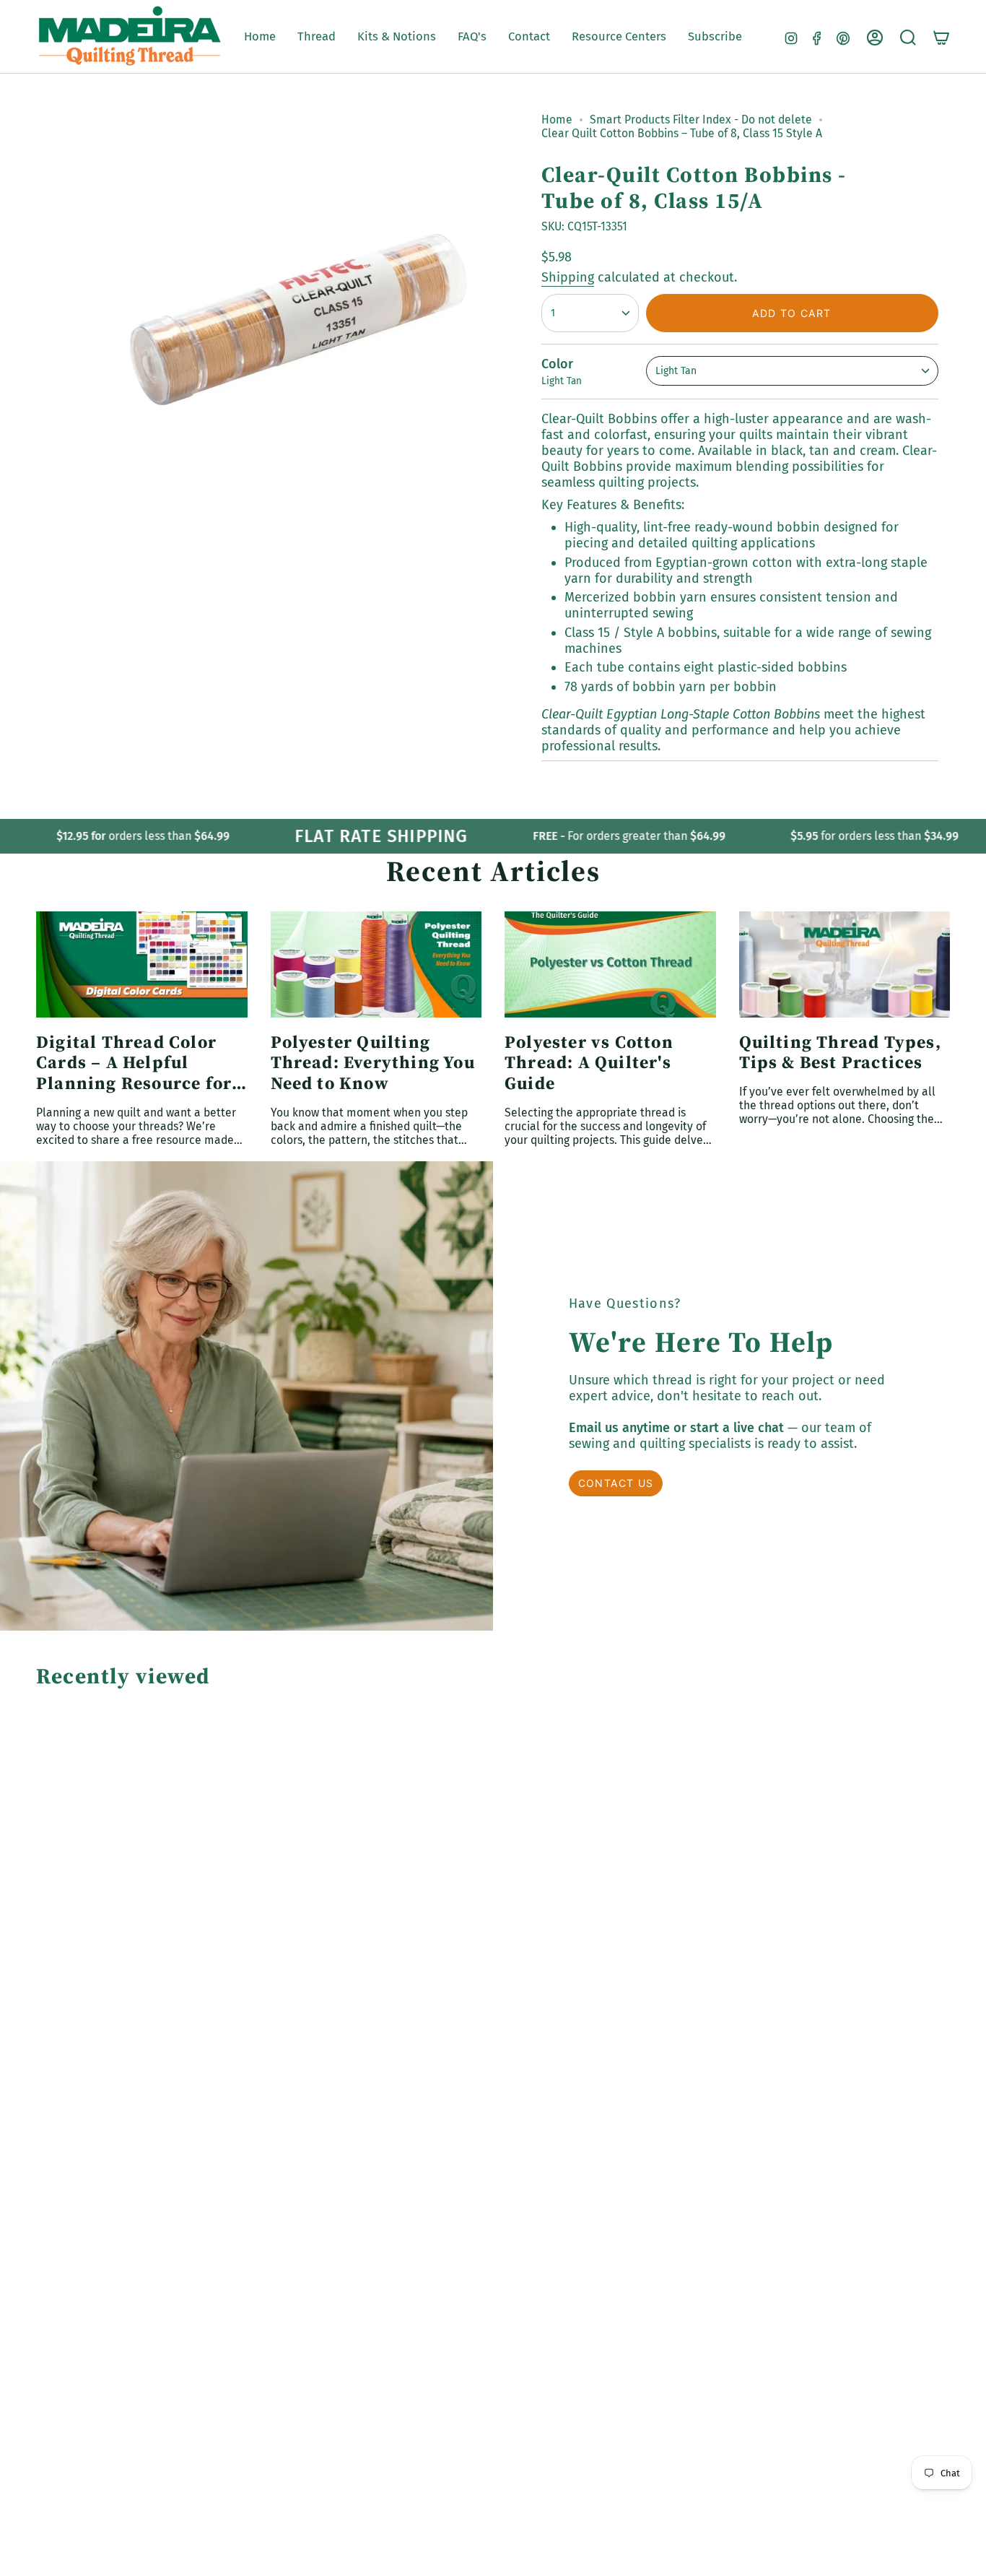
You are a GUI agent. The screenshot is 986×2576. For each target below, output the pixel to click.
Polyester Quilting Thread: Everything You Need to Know (373, 1063)
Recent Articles (493, 871)
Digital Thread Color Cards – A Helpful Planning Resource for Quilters (134, 1063)
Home (557, 120)
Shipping (568, 277)
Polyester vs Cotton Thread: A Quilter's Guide (589, 1063)
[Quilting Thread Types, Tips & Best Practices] (845, 964)
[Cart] (941, 38)
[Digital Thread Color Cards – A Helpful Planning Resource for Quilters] (142, 964)
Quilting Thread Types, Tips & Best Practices (840, 1053)
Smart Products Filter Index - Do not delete (701, 120)
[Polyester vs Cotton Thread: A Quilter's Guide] (610, 964)
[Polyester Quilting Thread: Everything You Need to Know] (376, 964)
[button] (317, 37)
